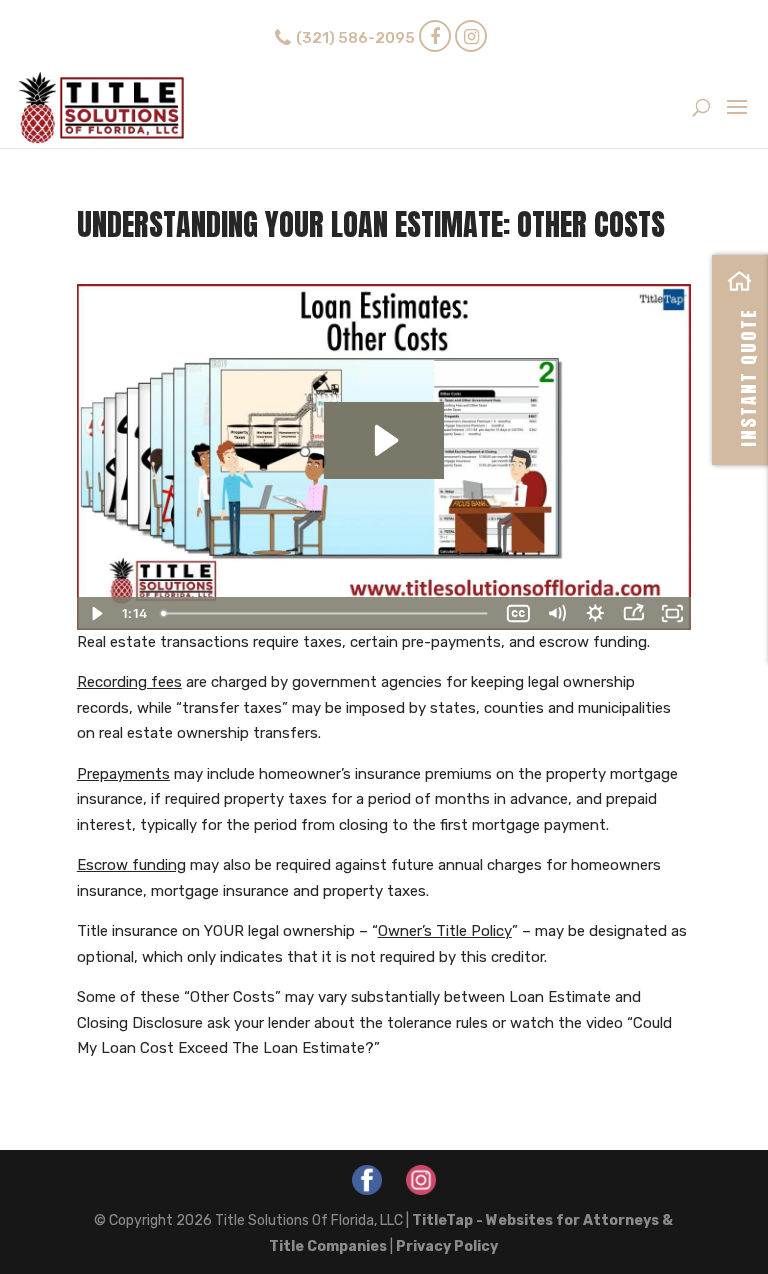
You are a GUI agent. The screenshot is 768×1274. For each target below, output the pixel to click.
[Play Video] (96, 613)
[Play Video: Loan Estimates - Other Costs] (384, 440)
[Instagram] (471, 36)
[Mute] (557, 613)
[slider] (327, 613)
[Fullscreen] (672, 613)
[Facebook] (435, 36)
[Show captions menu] (518, 613)
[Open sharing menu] (633, 613)
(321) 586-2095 (355, 38)
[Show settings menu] (595, 613)
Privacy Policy (447, 1246)
